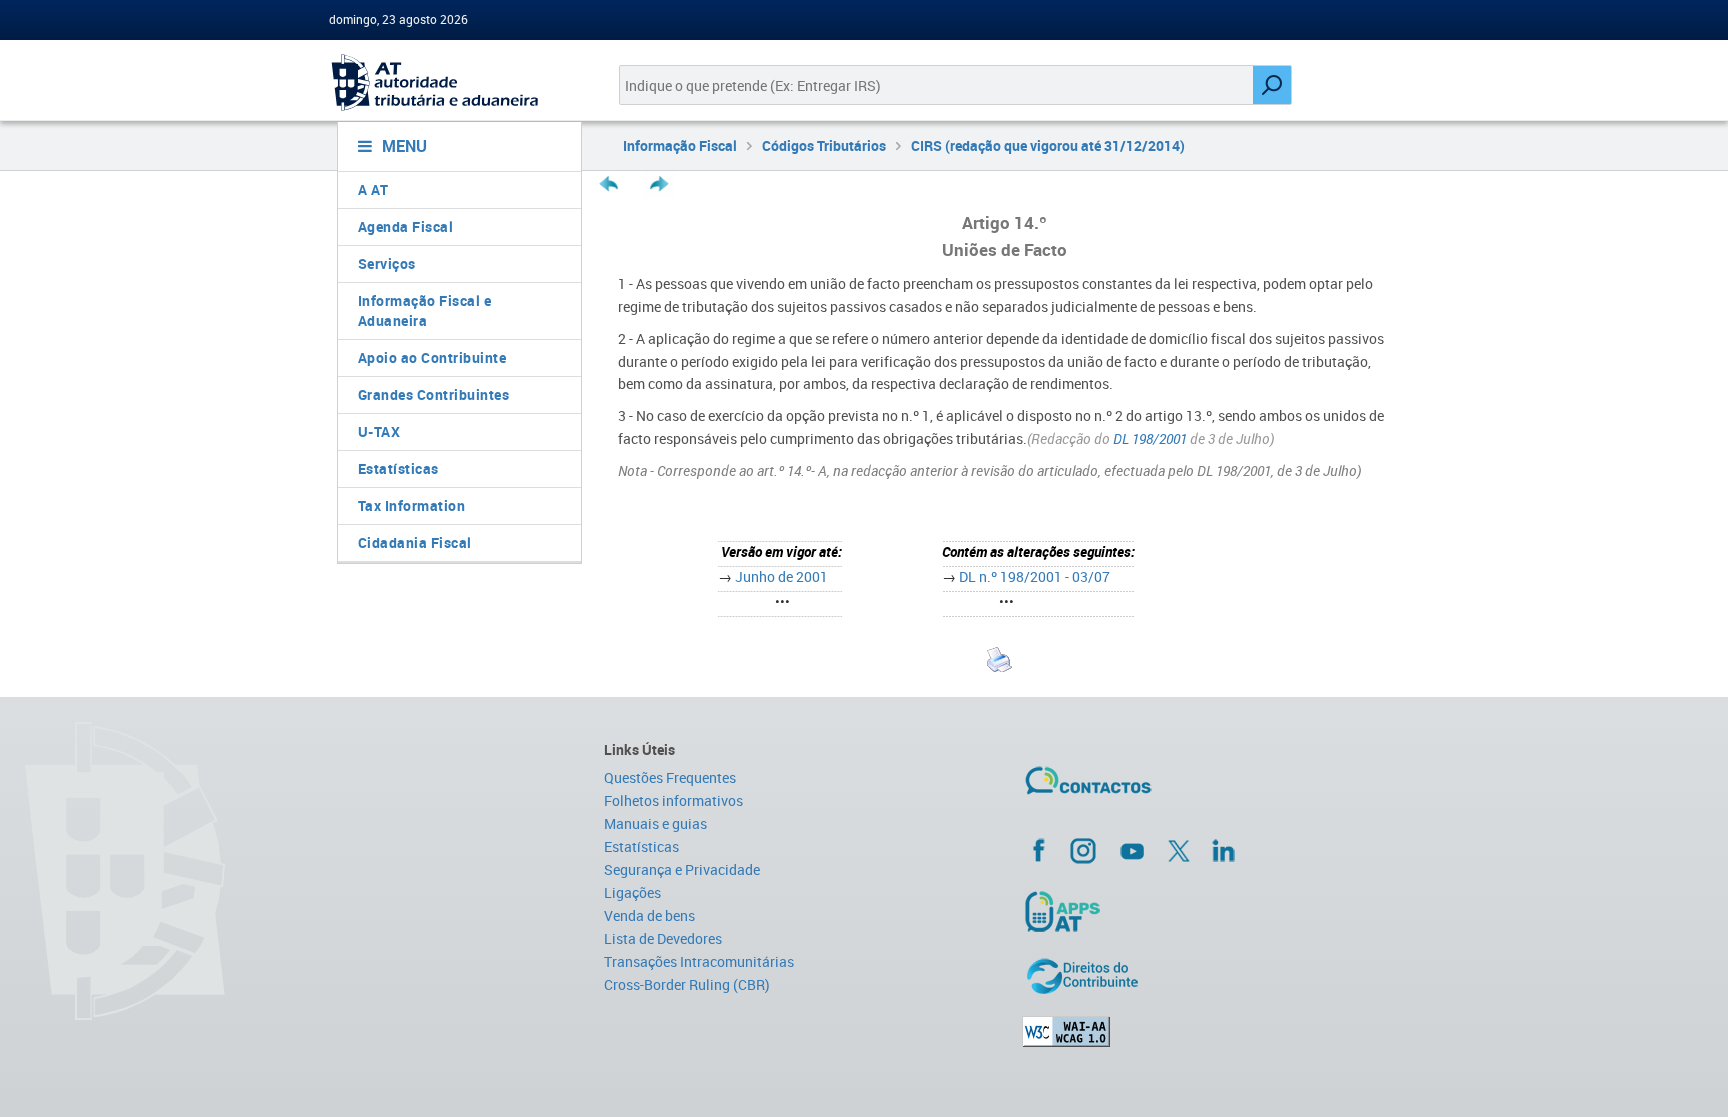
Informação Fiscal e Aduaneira (425, 310)
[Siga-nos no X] (1179, 851)
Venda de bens (649, 915)
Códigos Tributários (824, 145)
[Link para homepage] (451, 82)
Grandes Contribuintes (434, 394)
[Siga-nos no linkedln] (1223, 850)
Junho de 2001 (781, 576)
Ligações (632, 892)
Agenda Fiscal (406, 226)
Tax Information (412, 505)
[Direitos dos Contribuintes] (1210, 976)
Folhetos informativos (673, 800)
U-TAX (379, 431)
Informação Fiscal (680, 145)
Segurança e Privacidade (682, 869)
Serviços (387, 263)
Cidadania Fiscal (415, 542)
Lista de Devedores (663, 938)
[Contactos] (1147, 788)
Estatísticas (398, 468)
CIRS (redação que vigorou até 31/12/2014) (1048, 145)
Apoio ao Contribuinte (432, 357)
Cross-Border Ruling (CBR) (687, 984)
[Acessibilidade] (1210, 1031)
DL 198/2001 (1148, 438)
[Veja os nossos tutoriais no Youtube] (1132, 851)
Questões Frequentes (670, 777)
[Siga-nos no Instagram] (1083, 850)
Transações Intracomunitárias (699, 961)
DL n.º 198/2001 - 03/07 (1034, 576)
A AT (373, 189)
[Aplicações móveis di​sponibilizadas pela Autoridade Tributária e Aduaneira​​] (1210, 911)
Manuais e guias (655, 823)
